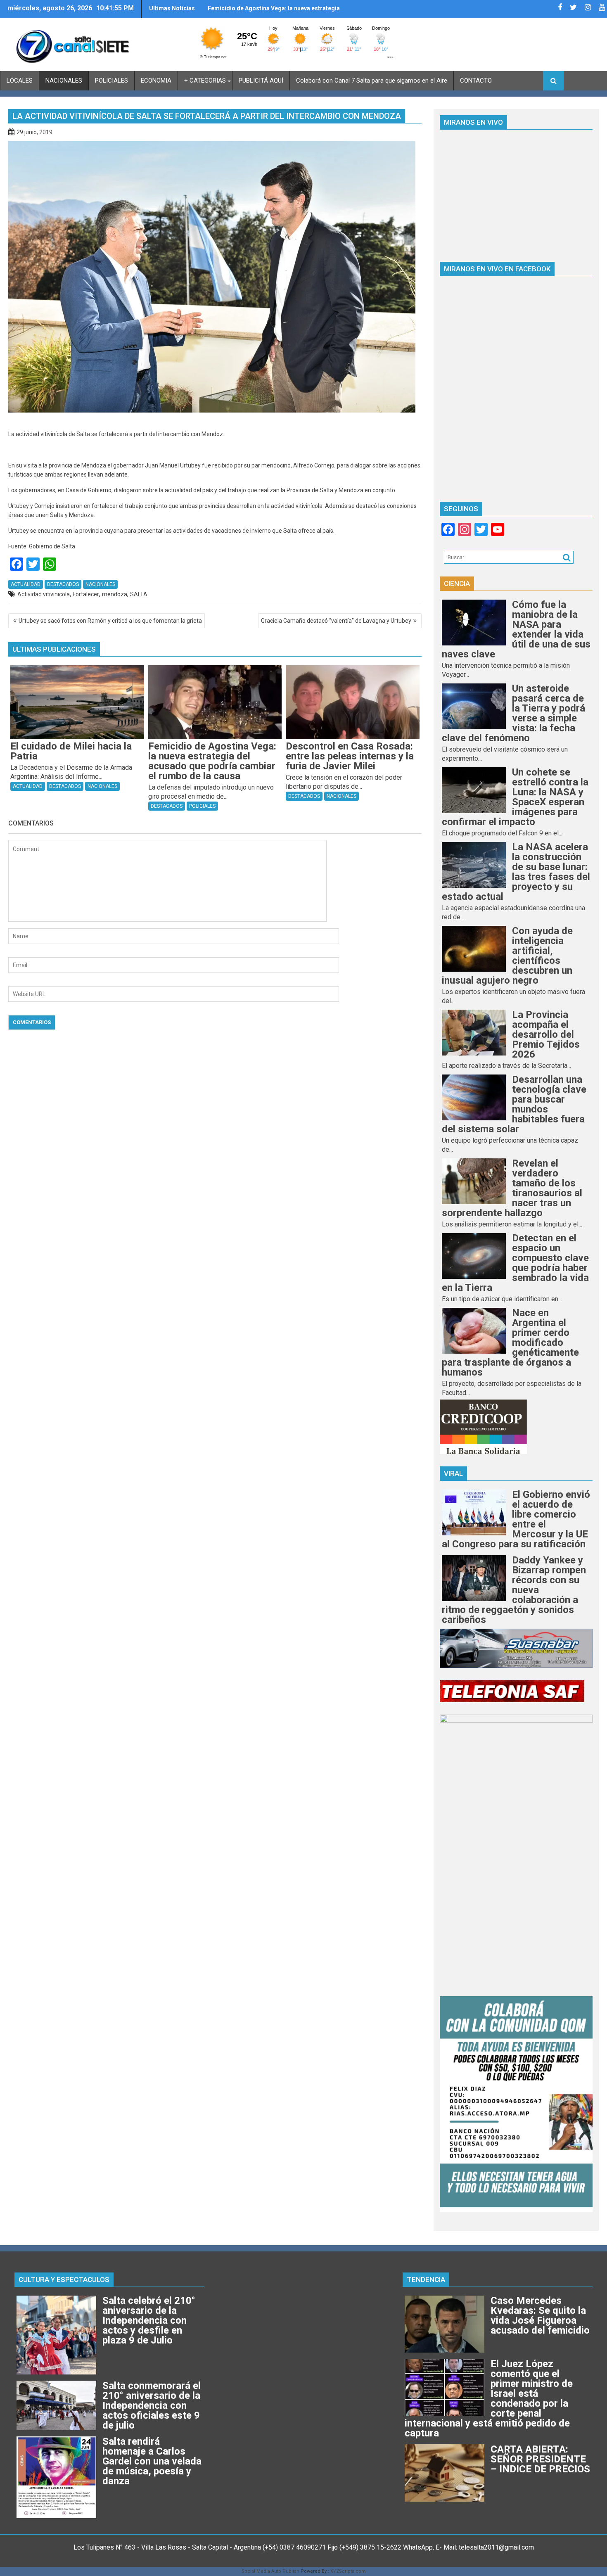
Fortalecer (86, 594)
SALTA (139, 594)
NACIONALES (64, 81)
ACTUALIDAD (26, 584)
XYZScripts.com (348, 2571)
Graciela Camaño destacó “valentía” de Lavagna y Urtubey (336, 621)
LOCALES (20, 81)
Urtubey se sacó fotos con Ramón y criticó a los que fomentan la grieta (110, 621)
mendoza (115, 594)
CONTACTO (476, 81)
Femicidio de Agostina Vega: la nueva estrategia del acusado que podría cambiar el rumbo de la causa (274, 12)
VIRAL (453, 1473)
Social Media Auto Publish (270, 2571)
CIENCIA (457, 584)
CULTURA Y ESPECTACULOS (64, 2279)
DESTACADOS (63, 584)
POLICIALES (111, 81)
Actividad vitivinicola (44, 594)
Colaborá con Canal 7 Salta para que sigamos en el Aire (372, 81)
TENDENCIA (426, 2279)
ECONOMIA (156, 81)
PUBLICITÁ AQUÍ (261, 81)
